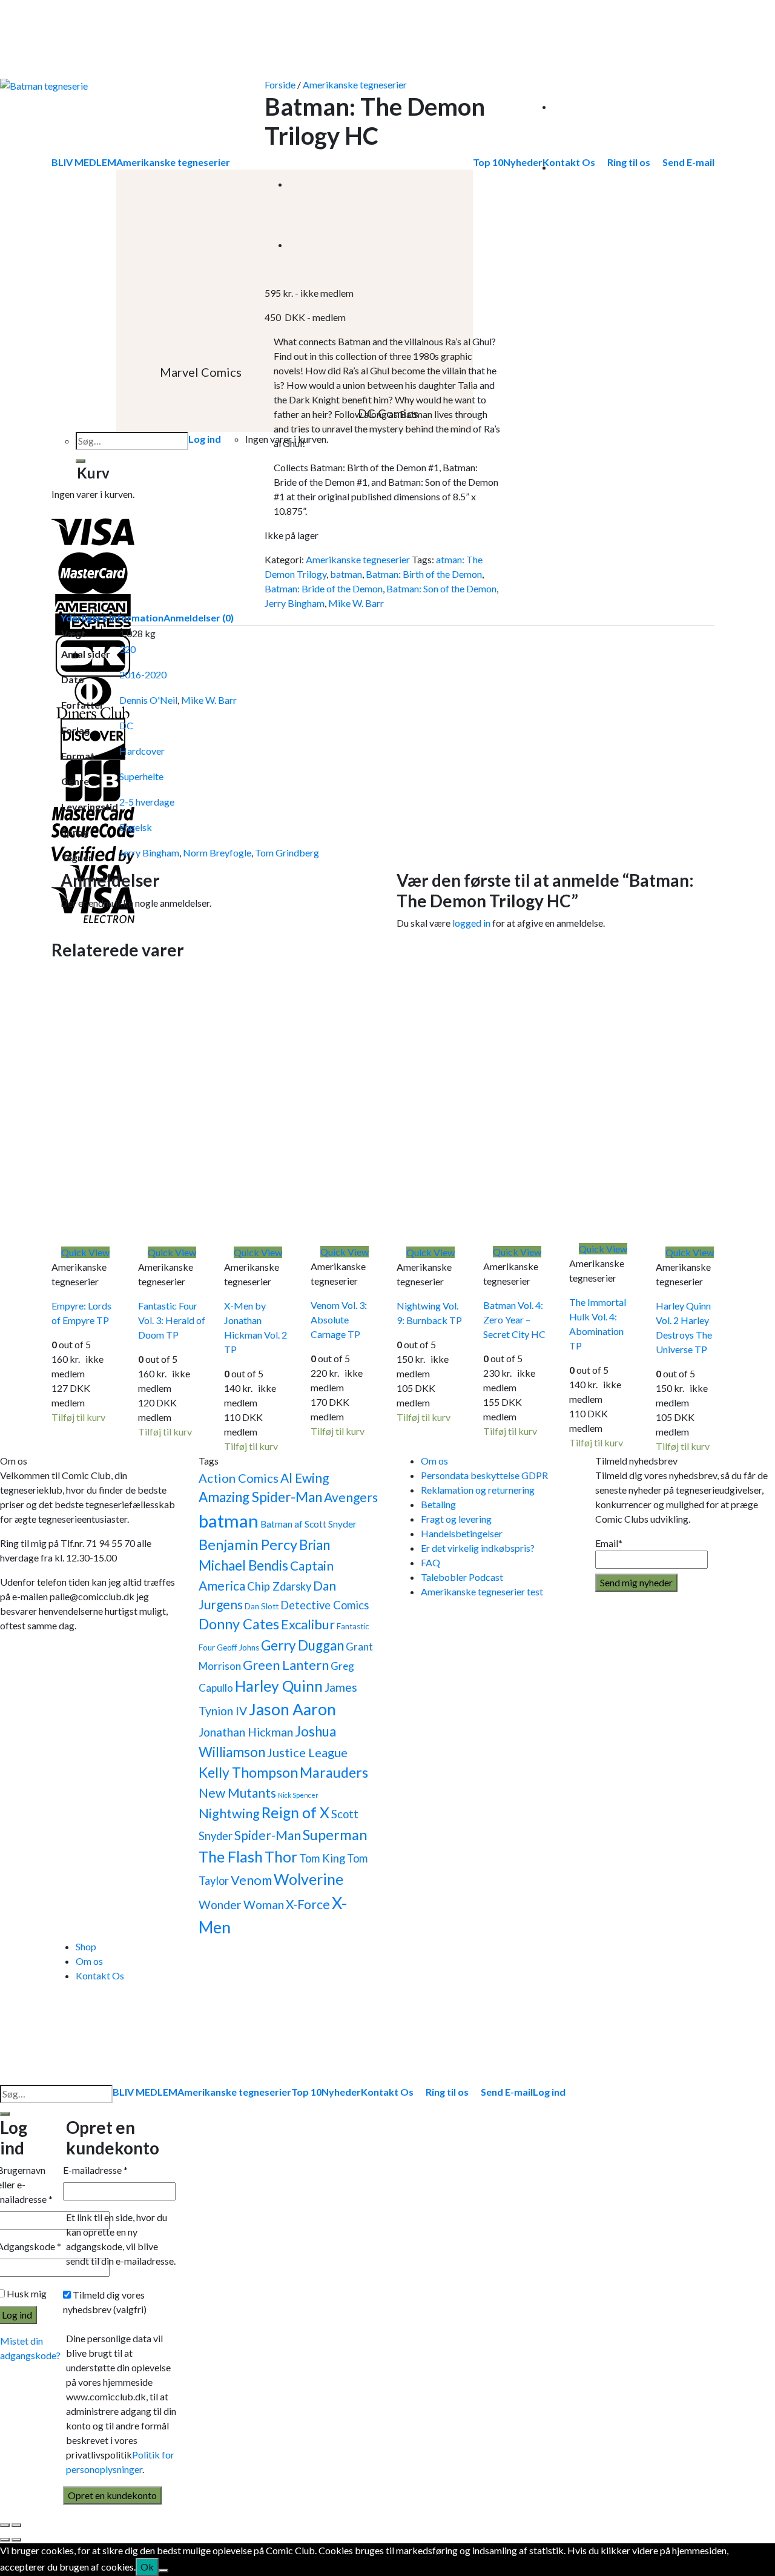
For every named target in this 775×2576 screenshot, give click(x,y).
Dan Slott (262, 1606)
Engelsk (136, 827)
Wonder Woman (241, 1905)
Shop (86, 1946)
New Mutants (237, 1793)
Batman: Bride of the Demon (324, 588)
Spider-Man (268, 1835)
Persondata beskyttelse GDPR (484, 1475)
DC (126, 725)
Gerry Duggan (302, 1645)
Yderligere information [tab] (112, 618)
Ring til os (447, 2092)
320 (127, 649)
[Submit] (5, 2114)
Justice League (307, 1752)
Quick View (85, 1252)
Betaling (438, 1504)
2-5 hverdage (147, 802)
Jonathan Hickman (246, 1732)
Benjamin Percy (248, 1545)
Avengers (351, 1497)
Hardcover (142, 751)
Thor (281, 1857)
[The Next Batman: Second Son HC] (319, 244)
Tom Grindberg (287, 853)
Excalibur (308, 1624)
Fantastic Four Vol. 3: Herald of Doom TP (172, 1320)
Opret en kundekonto (112, 2495)
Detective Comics (325, 1605)
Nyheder (341, 2092)
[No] (163, 2571)
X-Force (308, 1904)
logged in (471, 923)
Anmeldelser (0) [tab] (199, 618)
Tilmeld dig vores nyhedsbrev (105, 2302)
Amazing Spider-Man (260, 1497)
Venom (251, 1880)
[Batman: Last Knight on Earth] (319, 184)
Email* (609, 1543)
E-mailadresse (95, 2170)
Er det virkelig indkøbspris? (478, 1548)
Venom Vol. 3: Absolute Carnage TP (339, 1319)
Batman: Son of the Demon (441, 588)
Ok (147, 2567)
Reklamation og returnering (478, 1490)
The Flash (231, 1857)
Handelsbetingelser (462, 1533)
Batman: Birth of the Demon (424, 574)
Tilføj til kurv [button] (78, 1417)
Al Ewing (305, 1478)
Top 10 (306, 2092)
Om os (434, 1461)
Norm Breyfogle (217, 853)
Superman (335, 1835)
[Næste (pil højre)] (16, 2540)
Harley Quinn (279, 1686)
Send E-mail (507, 2092)
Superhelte (141, 776)
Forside (280, 84)
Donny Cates (239, 1624)
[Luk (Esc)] (5, 2525)
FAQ (430, 1562)
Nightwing (229, 1813)
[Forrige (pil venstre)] (5, 2540)
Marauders (334, 1772)
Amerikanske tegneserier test (482, 1591)
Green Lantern (286, 1665)
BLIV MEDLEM (145, 2092)
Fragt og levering (456, 1519)
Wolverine (308, 1879)
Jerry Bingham (295, 603)
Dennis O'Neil (148, 700)
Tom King (322, 1858)
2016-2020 (143, 674)
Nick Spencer (298, 1795)
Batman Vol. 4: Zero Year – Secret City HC (514, 1319)
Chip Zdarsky (279, 1586)
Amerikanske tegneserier (355, 84)
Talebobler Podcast (462, 1577)
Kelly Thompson (248, 1772)
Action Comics (239, 1478)
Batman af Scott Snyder (308, 1524)
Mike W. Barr (356, 603)
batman (346, 574)
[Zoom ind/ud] (16, 2525)
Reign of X (295, 1813)
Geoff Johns (238, 1647)
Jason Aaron (292, 1709)
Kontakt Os (100, 1975)
